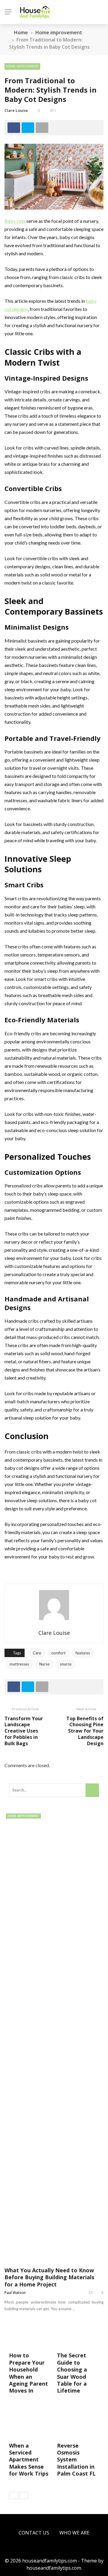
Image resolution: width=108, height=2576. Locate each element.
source (66, 1664)
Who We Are (74, 2533)
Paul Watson (15, 2293)
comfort (58, 1653)
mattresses (19, 1664)
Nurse (44, 1664)
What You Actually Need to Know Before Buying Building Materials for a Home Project (49, 2277)
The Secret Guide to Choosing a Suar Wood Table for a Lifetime (72, 2373)
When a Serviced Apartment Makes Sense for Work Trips (29, 2460)
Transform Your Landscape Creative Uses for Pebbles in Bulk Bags (24, 1731)
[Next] (24, 2495)
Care (37, 1653)
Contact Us (34, 2533)
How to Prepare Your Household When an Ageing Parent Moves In (28, 2373)
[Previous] (13, 2495)
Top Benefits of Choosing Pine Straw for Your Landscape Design (85, 1731)
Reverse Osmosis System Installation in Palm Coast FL (76, 2460)
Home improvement (22, 66)
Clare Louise (16, 110)
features (83, 1653)
